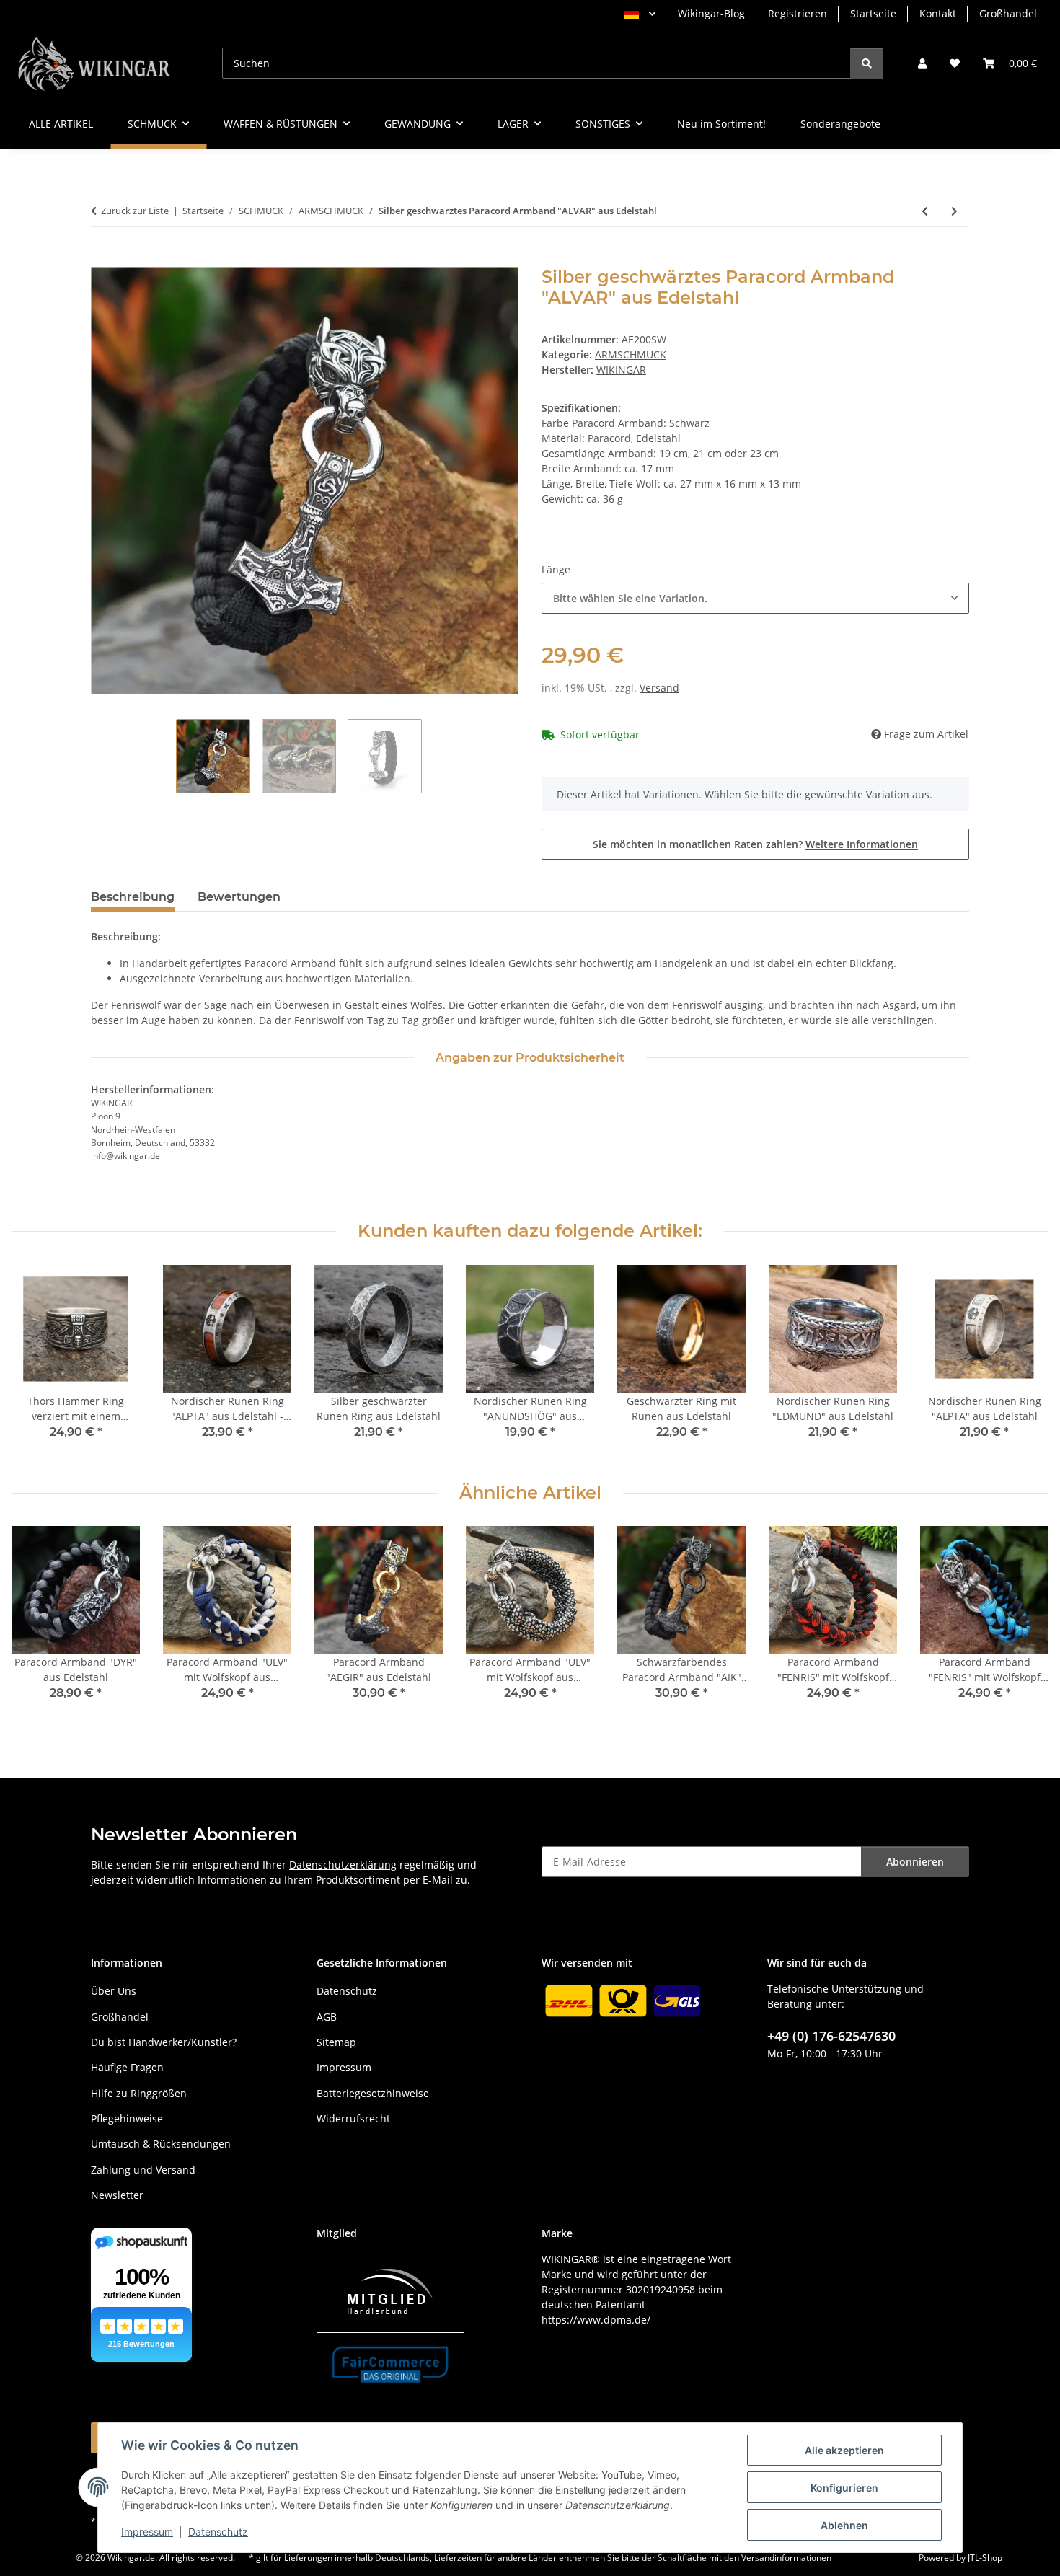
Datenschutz (218, 2532)
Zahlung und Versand (143, 2170)
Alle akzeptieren (844, 2450)
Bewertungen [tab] (239, 897)
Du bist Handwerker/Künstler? (164, 2042)
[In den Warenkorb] (102, 259)
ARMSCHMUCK (631, 354)
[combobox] (755, 598)
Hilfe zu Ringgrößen (139, 2093)
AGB (327, 2017)
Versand (659, 688)
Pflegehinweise (127, 2118)
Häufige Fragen (127, 2067)
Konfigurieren (844, 2488)
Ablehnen (844, 2525)
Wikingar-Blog (711, 13)
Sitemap (336, 2042)
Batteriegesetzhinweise (373, 2093)
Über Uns (114, 1991)
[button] (922, 63)
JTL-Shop (985, 2558)
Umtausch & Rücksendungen (161, 2144)
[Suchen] (867, 63)
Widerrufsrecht (353, 2118)
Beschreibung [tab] (133, 897)
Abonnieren (915, 1862)
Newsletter (117, 2195)
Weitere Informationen (862, 844)
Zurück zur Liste (135, 211)
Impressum (147, 2532)
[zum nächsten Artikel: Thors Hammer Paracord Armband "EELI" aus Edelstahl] (954, 211)
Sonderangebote (840, 124)
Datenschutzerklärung (343, 1865)
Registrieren (798, 13)
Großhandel (1008, 13)
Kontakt (938, 13)
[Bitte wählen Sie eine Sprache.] (640, 14)
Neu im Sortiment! (721, 124)
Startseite (873, 13)
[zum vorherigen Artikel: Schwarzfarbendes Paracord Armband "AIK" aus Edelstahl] (925, 211)
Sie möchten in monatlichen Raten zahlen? (755, 844)
